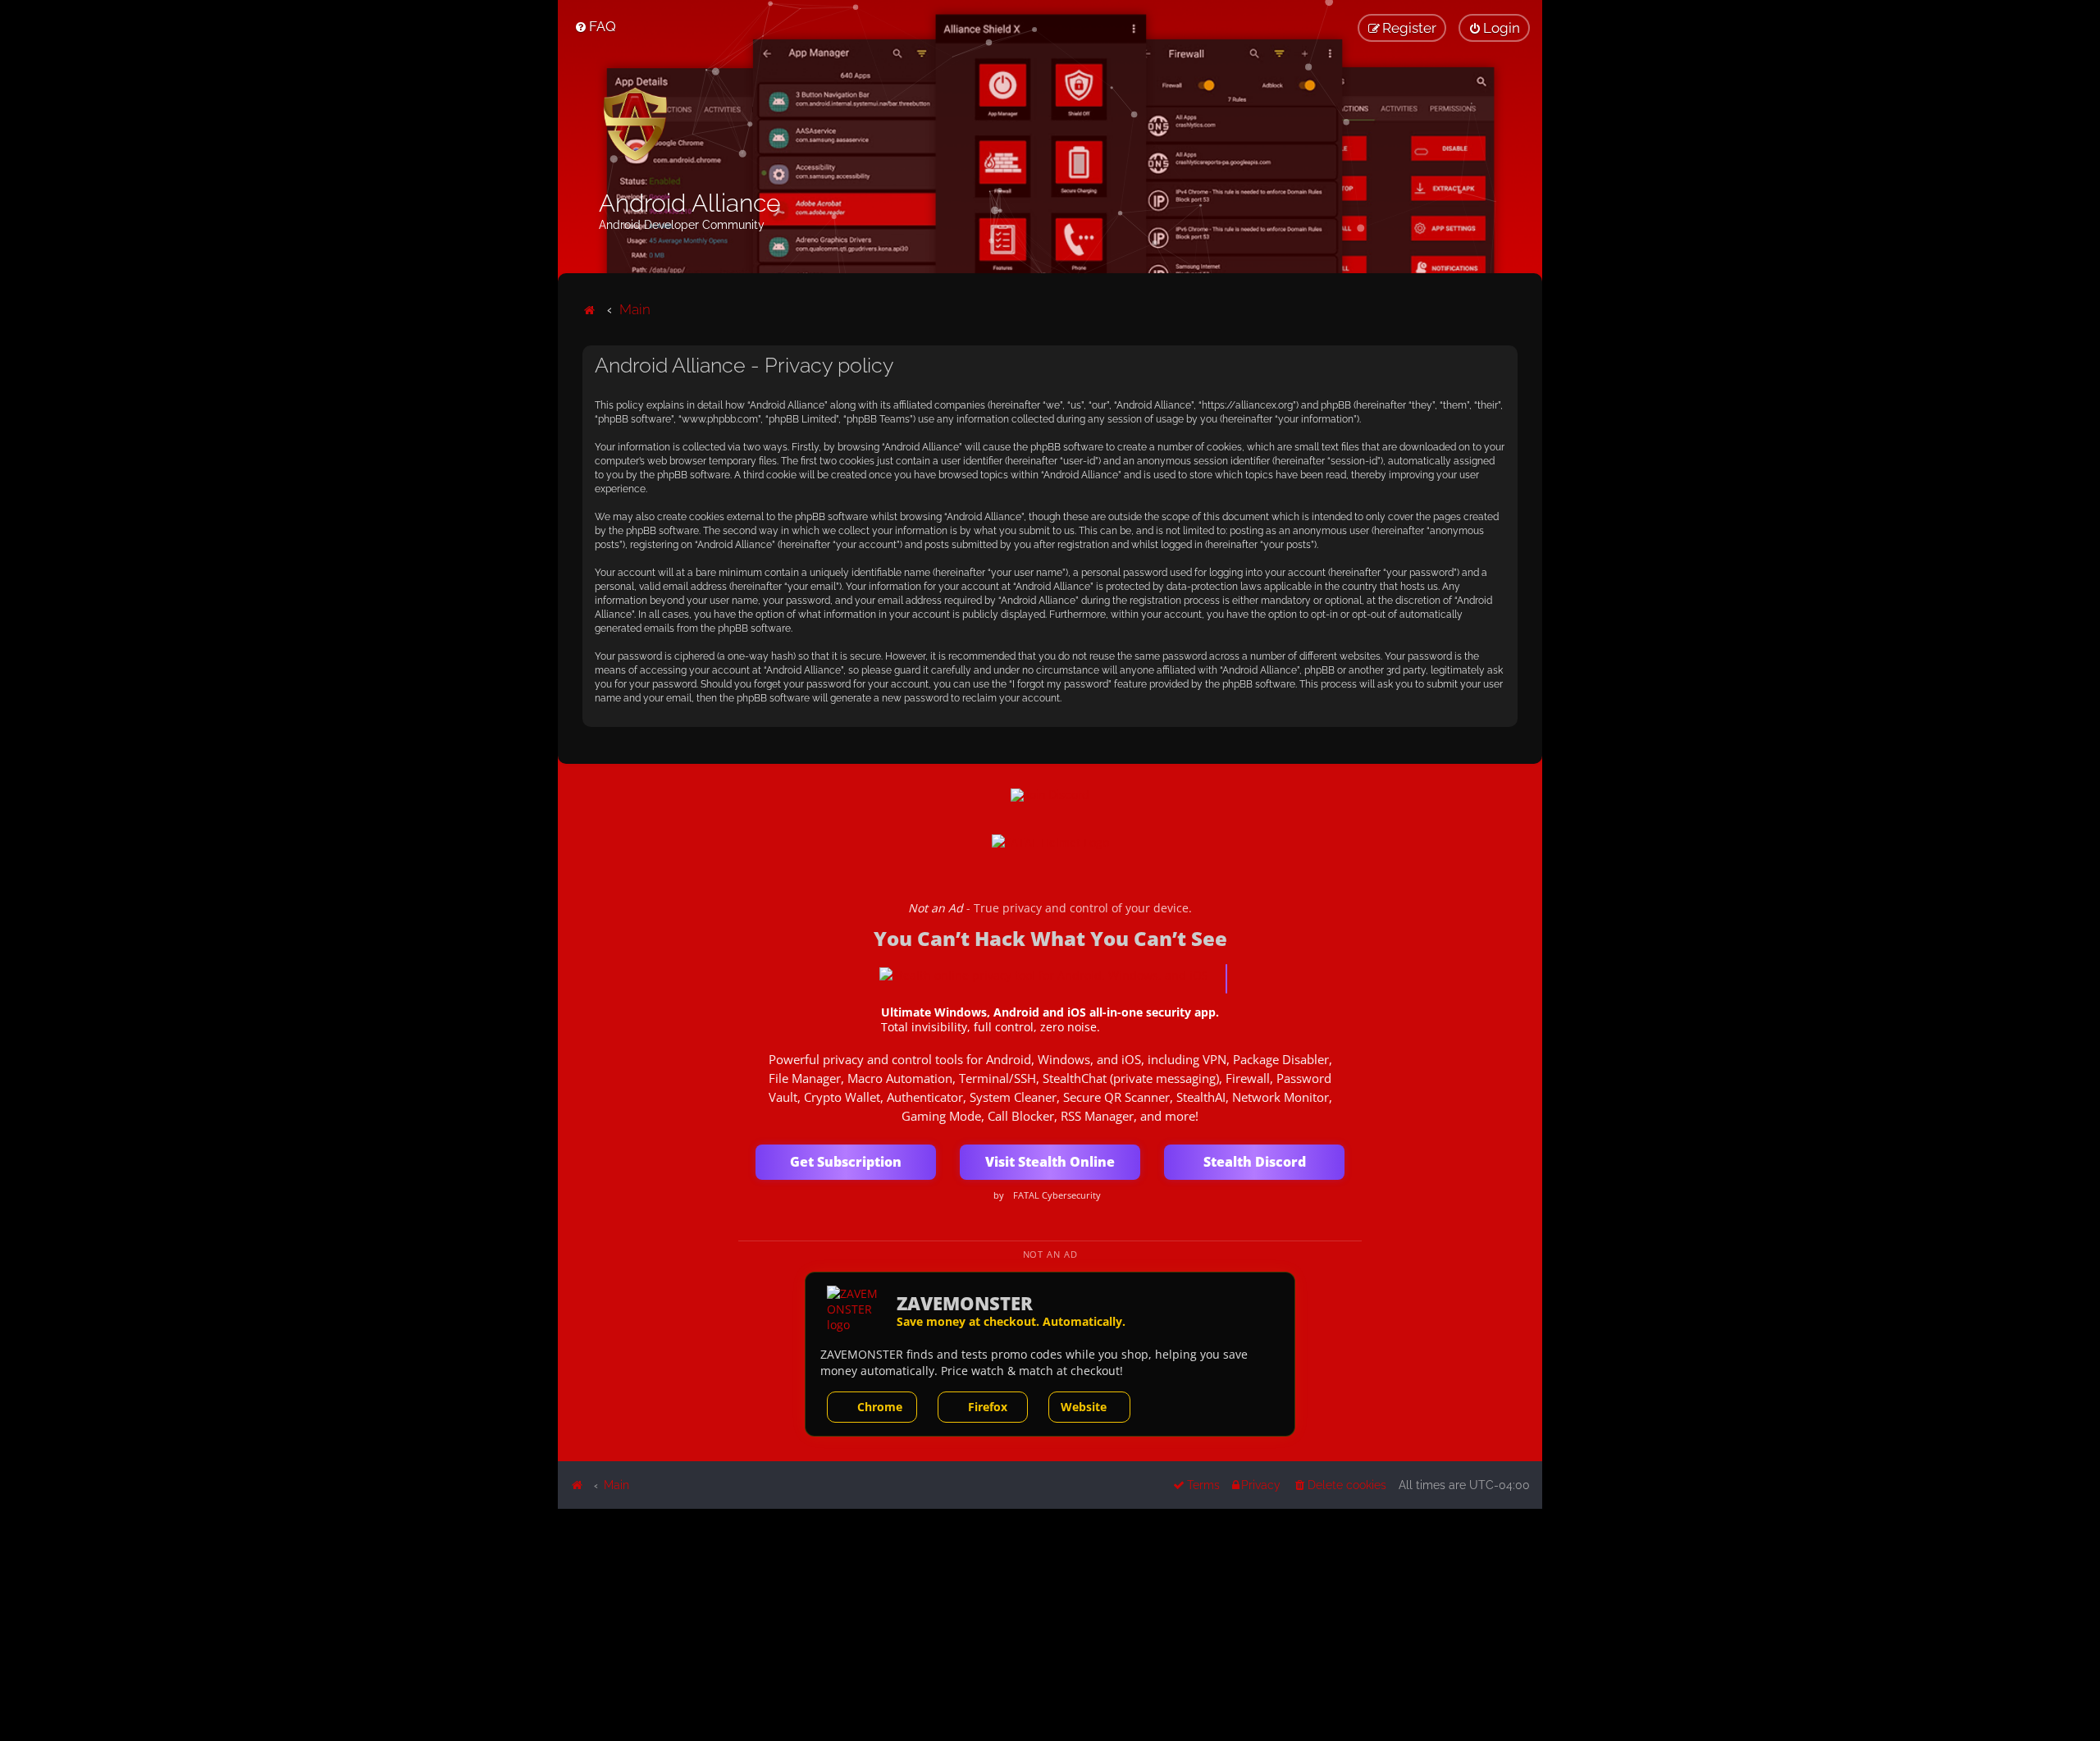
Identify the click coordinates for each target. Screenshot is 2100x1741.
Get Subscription (846, 1162)
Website (1084, 1407)
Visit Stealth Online (1050, 1162)
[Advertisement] (1050, 1624)
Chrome (880, 1407)
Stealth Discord (1255, 1162)
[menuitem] (595, 26)
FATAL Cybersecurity (1057, 1195)
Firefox (988, 1407)
